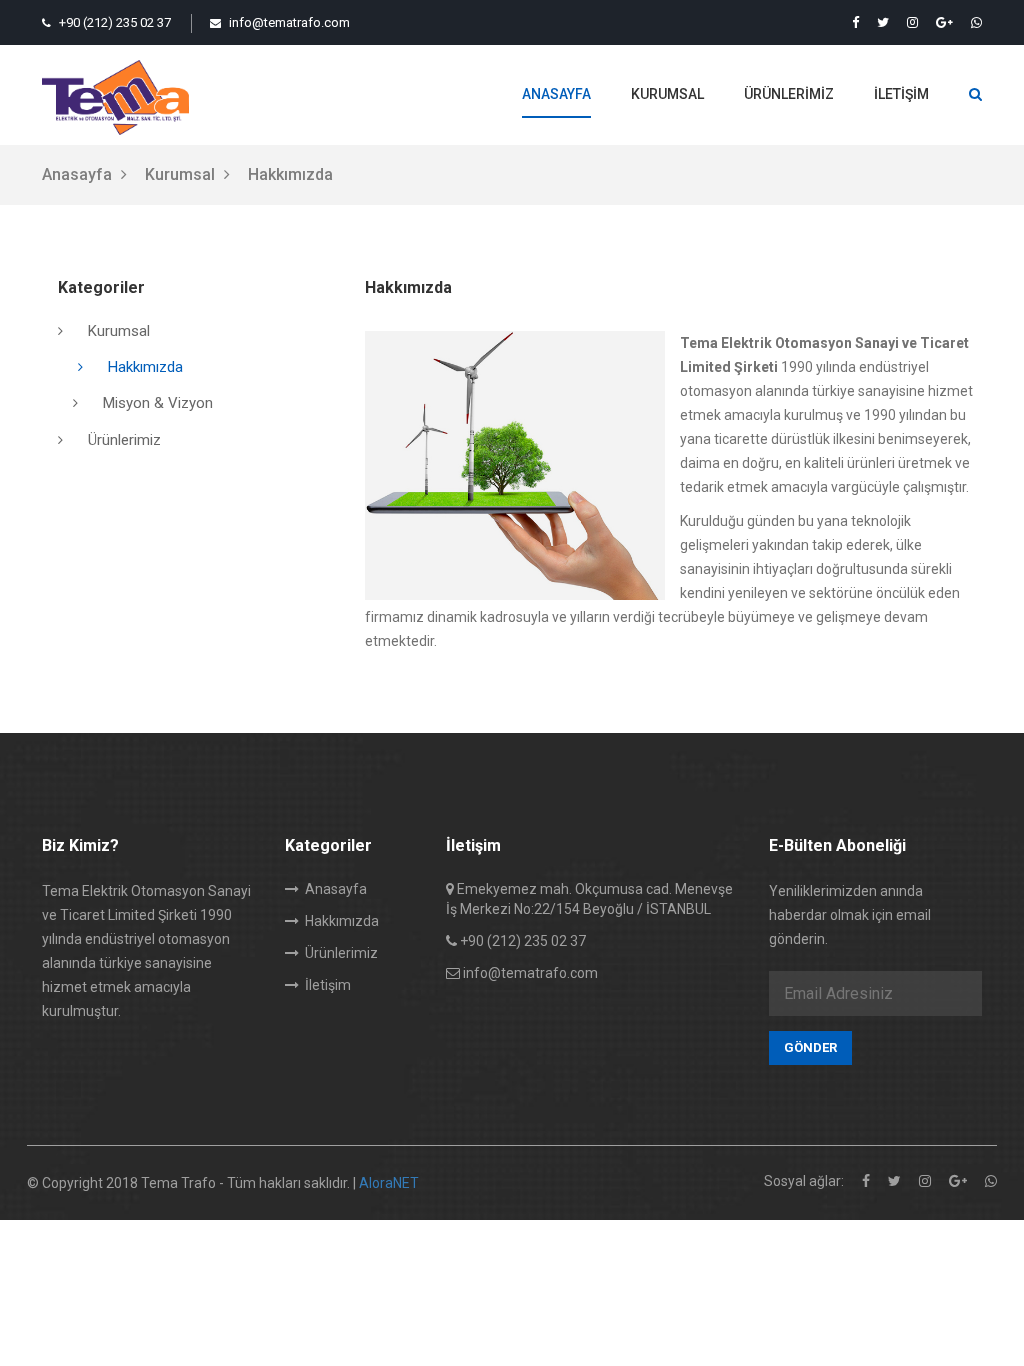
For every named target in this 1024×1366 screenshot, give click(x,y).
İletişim (901, 94)
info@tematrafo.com (288, 22)
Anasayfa (556, 94)
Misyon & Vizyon (158, 403)
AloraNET (389, 1183)
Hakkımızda (145, 367)
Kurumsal (667, 94)
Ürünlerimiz (789, 94)
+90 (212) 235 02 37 (113, 22)
